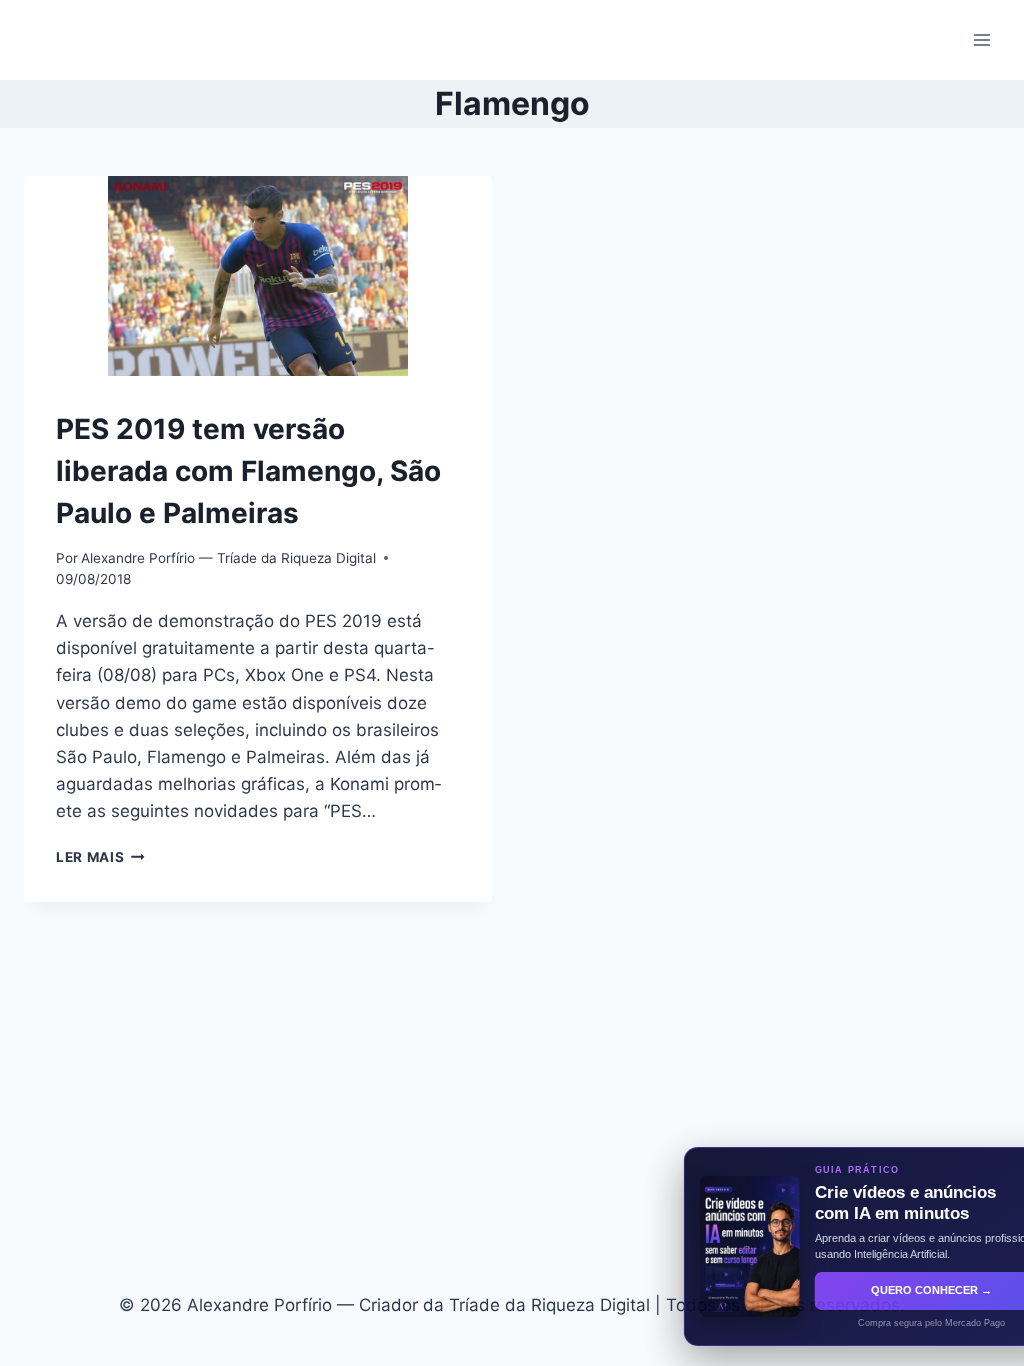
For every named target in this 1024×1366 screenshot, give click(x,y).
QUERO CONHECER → (871, 1290)
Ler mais (100, 857)
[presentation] (258, 276)
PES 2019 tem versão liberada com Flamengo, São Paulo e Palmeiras (248, 471)
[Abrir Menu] (981, 39)
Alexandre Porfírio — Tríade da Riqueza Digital (228, 558)
